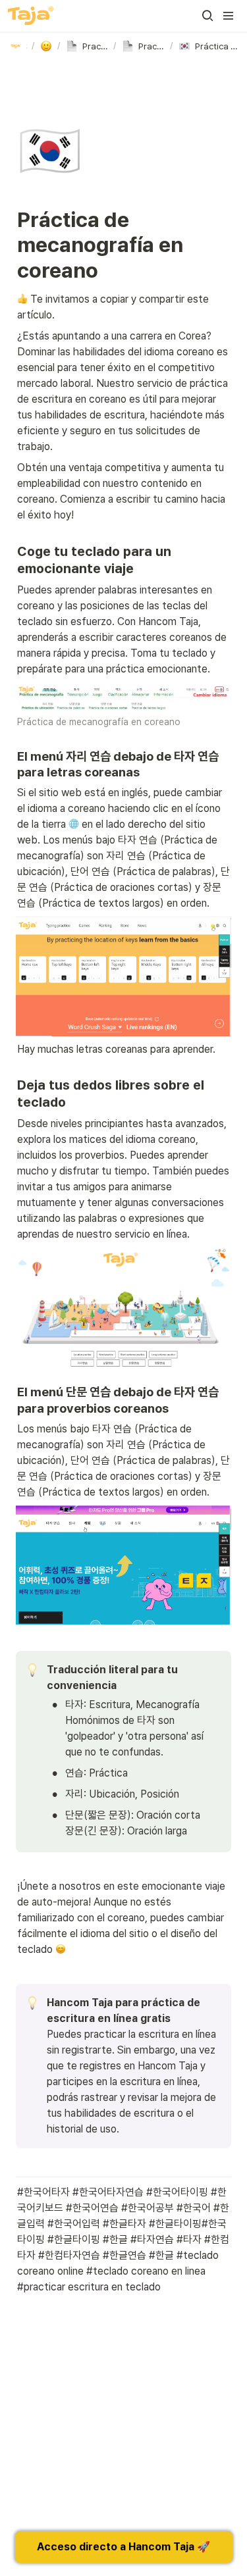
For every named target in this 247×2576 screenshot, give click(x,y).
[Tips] (46, 46)
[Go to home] (31, 16)
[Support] (18, 46)
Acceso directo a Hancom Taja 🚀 (123, 2547)
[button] (207, 16)
